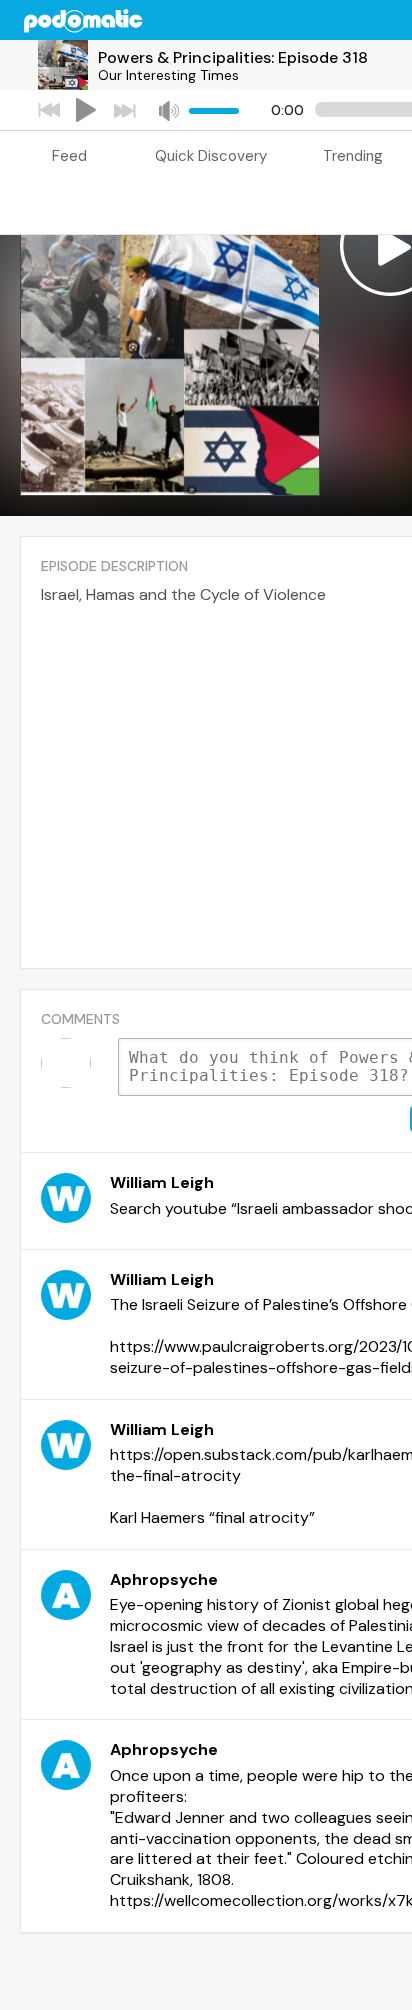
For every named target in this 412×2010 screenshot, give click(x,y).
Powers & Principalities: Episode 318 (233, 57)
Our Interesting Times (168, 75)
